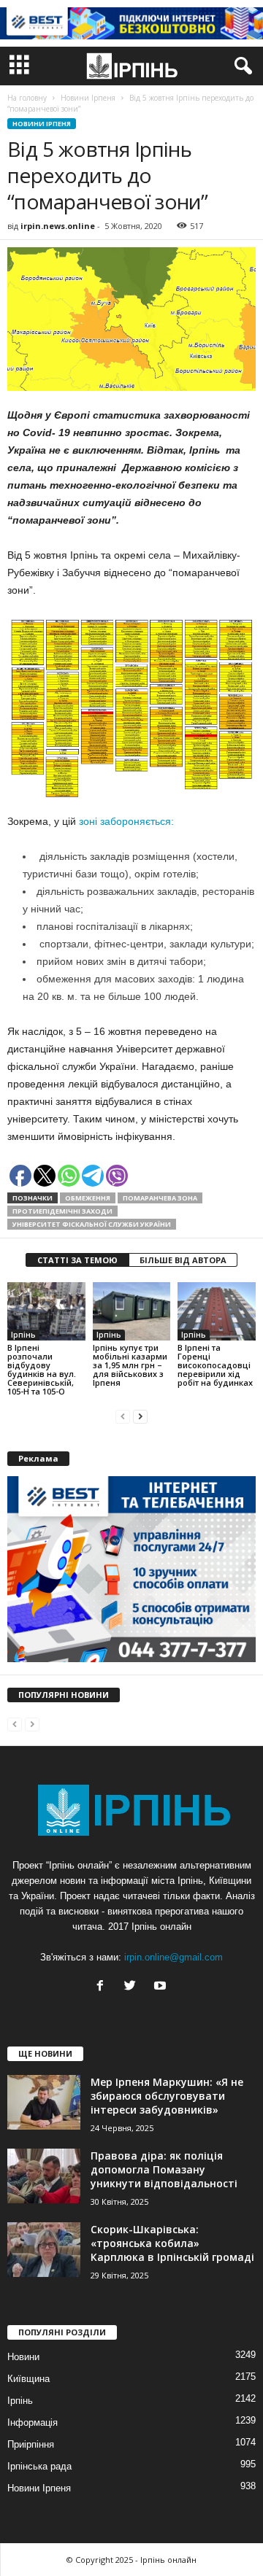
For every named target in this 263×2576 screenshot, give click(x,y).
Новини (23, 2357)
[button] (240, 66)
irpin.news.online (58, 226)
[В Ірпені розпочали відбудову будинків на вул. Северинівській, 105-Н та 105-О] (46, 1311)
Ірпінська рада (39, 2466)
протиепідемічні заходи (62, 1211)
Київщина (28, 2379)
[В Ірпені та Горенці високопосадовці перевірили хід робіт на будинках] (217, 1311)
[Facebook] (103, 1987)
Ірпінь (23, 1335)
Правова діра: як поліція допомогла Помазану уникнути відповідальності (164, 2169)
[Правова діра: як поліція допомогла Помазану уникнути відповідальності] (44, 2176)
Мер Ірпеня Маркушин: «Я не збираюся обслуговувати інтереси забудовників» (167, 2096)
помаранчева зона (160, 1198)
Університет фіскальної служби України (92, 1224)
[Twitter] (133, 1987)
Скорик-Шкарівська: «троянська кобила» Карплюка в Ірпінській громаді (172, 2243)
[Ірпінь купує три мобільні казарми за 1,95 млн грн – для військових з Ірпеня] (132, 1311)
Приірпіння (31, 2444)
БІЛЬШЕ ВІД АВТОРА (183, 1260)
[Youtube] (162, 1987)
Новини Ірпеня (42, 124)
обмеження (88, 1198)
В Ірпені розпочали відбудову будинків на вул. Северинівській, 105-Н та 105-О (42, 1369)
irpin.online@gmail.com (174, 1957)
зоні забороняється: (126, 821)
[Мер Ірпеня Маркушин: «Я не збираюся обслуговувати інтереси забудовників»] (44, 2102)
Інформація (33, 2422)
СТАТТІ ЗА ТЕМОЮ (77, 1260)
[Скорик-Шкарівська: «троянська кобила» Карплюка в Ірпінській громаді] (44, 2250)
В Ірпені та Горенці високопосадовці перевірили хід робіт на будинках (215, 1365)
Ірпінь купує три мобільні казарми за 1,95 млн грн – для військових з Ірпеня (130, 1365)
